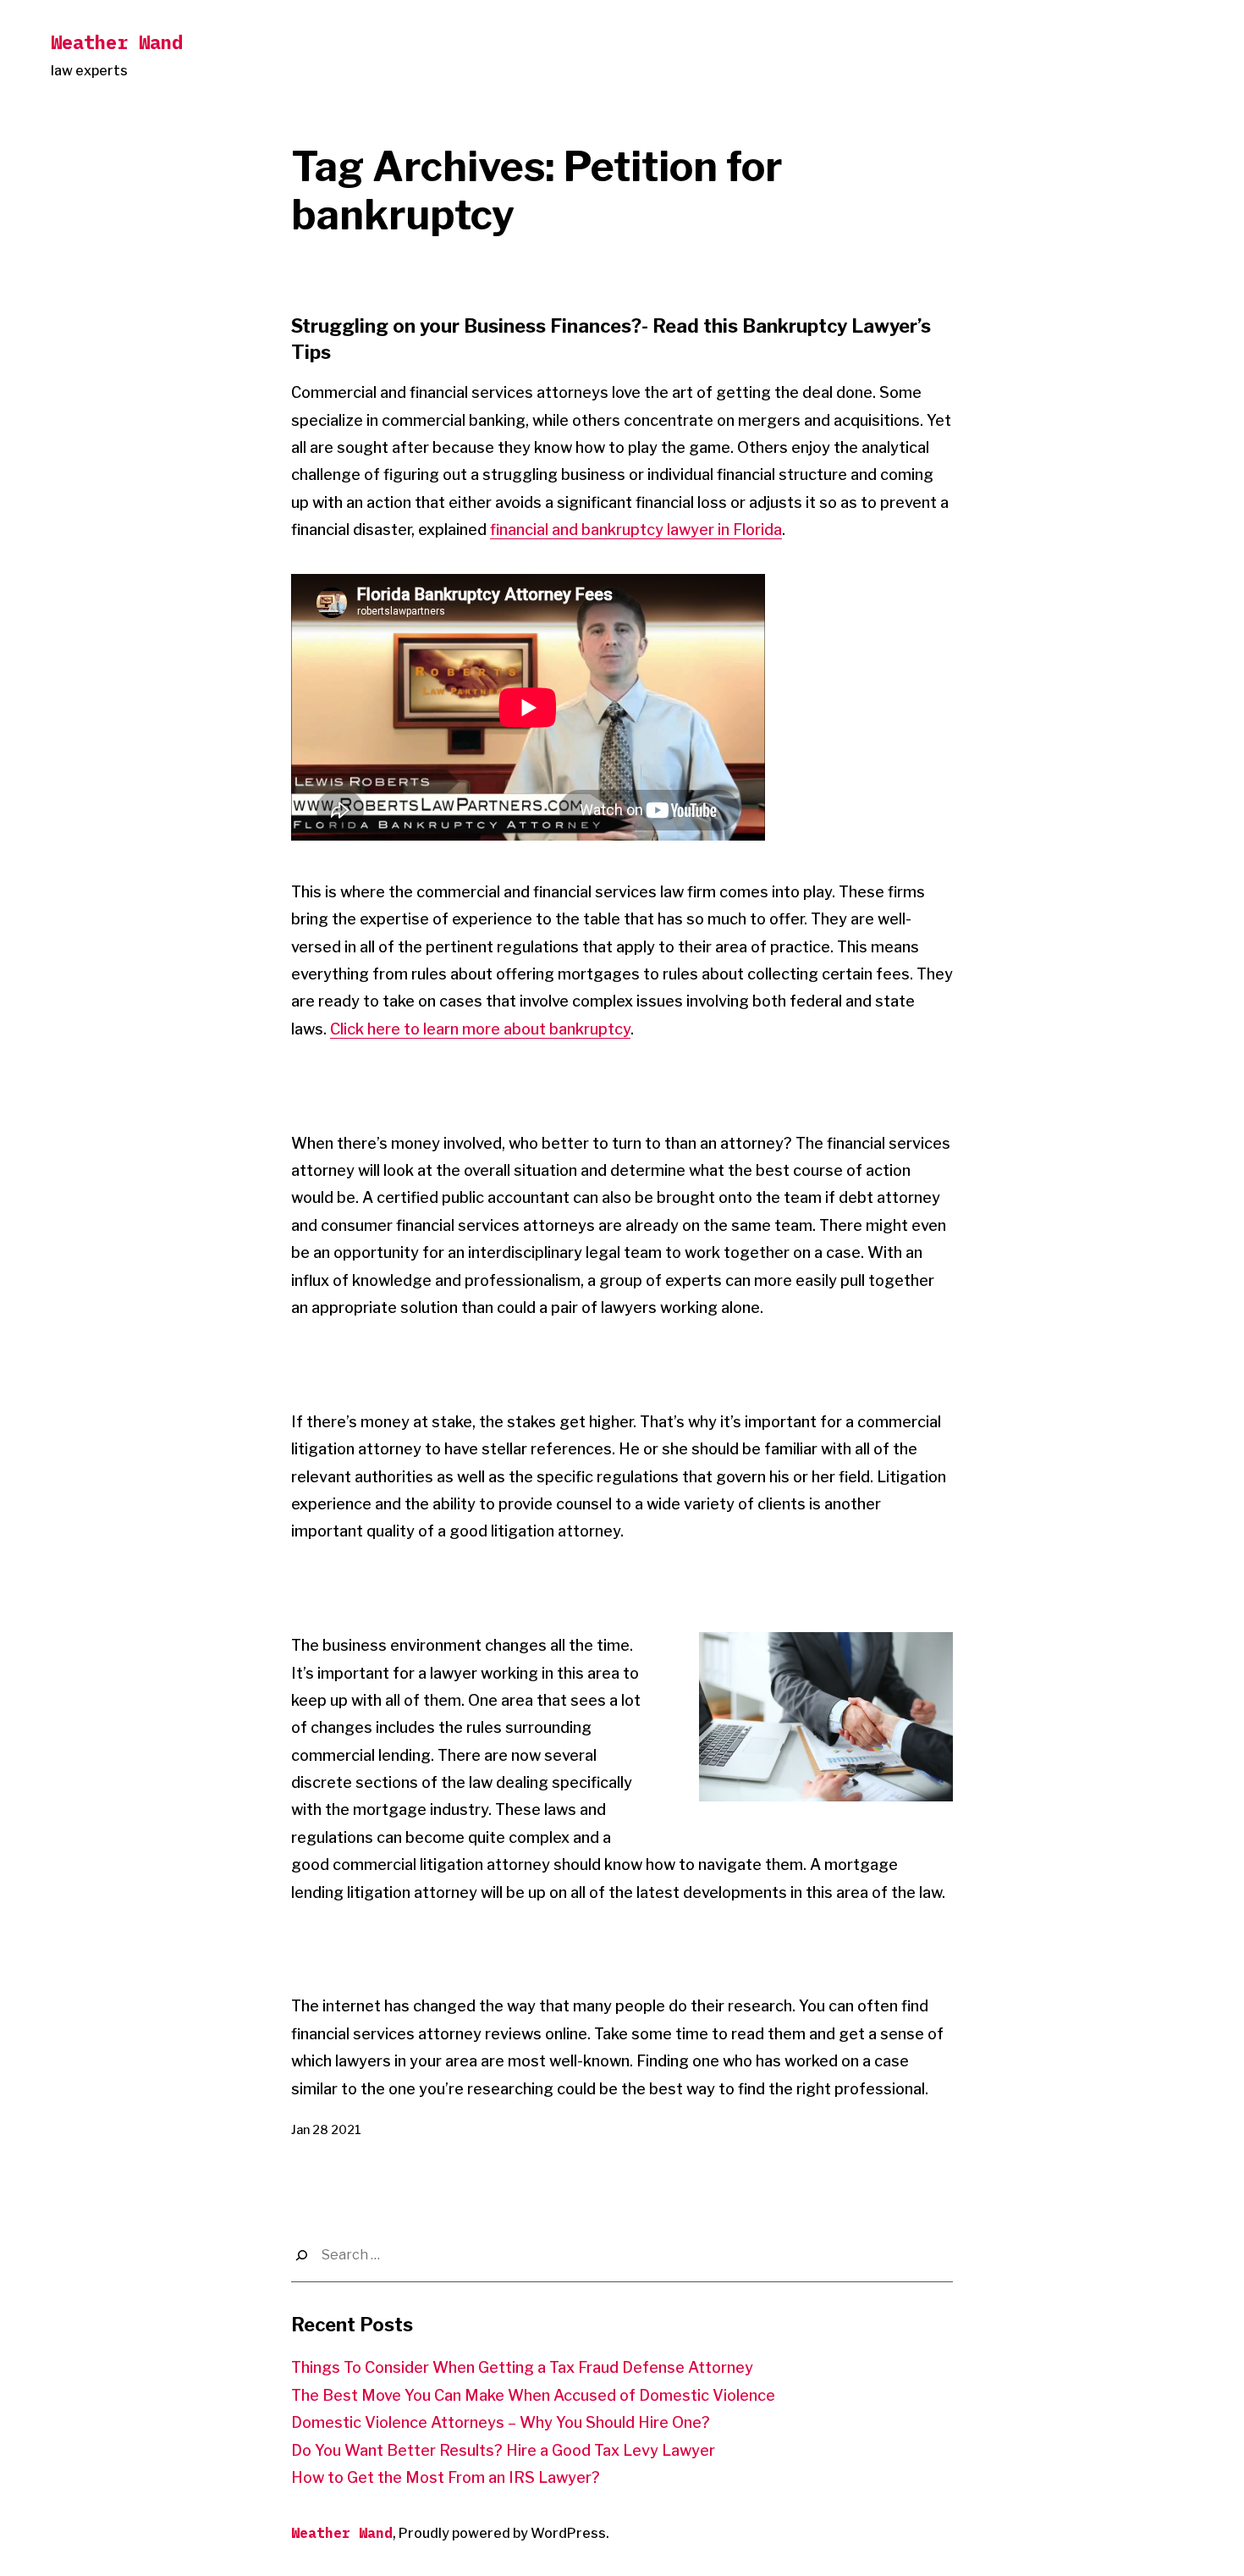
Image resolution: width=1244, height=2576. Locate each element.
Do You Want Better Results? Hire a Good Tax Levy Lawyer (503, 2450)
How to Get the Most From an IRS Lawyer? (446, 2477)
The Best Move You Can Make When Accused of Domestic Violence (533, 2395)
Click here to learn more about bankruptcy (480, 1029)
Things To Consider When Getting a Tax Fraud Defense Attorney (522, 2367)
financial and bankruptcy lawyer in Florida (636, 530)
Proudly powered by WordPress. (504, 2533)
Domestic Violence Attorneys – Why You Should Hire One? (501, 2422)
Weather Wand (117, 42)
